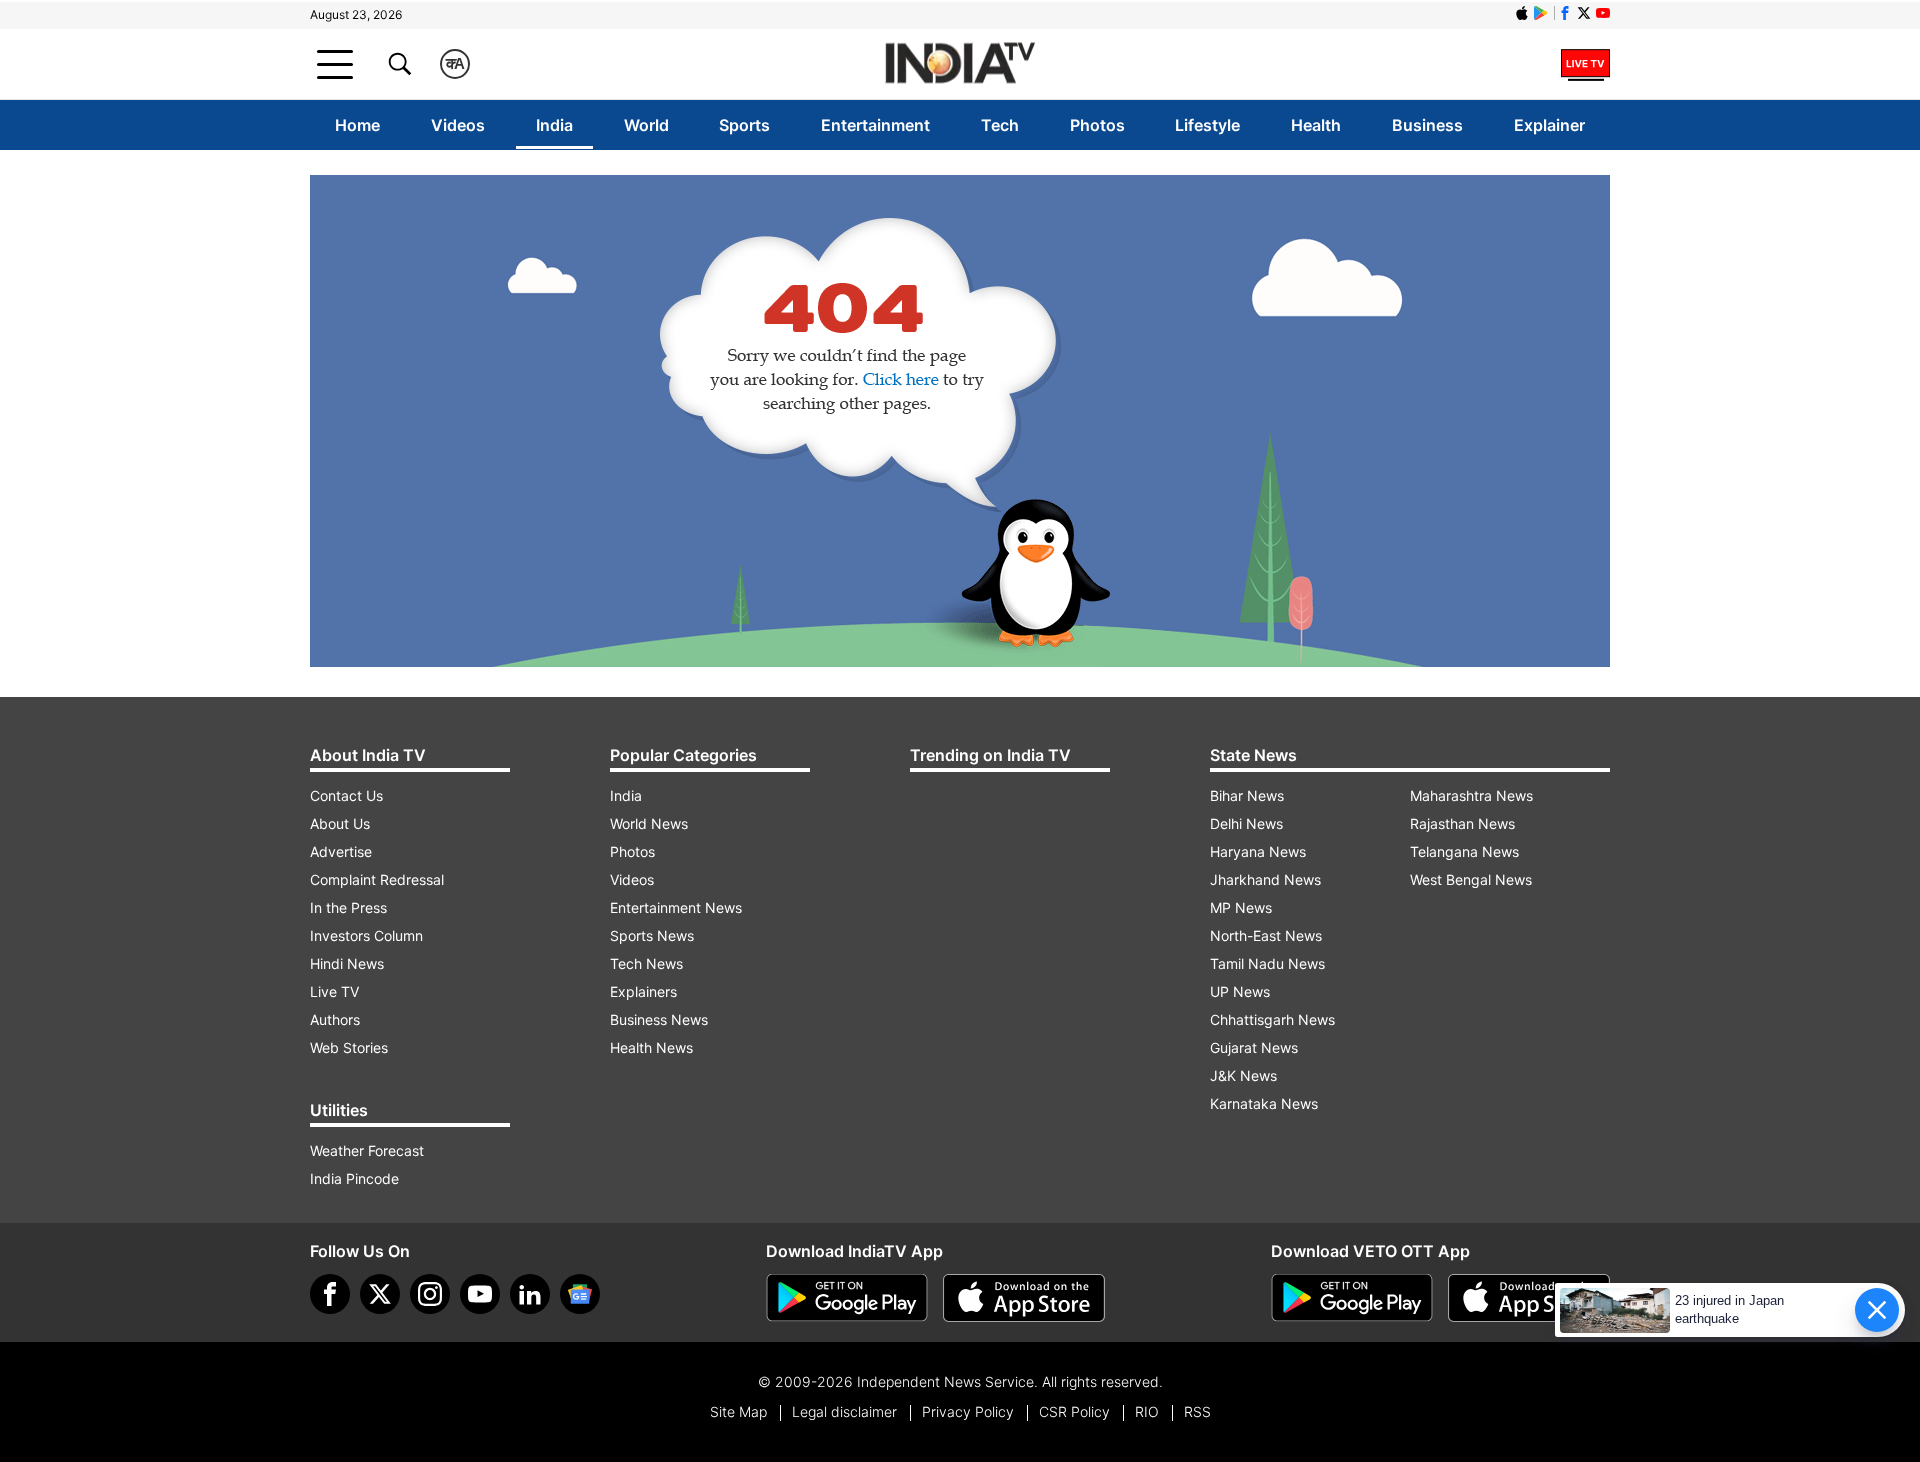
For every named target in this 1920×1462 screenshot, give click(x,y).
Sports (744, 125)
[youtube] (480, 1294)
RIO (1147, 1411)
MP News (1241, 907)
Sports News (652, 935)
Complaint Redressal (377, 879)
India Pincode (354, 1178)
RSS (1197, 1411)
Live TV (334, 991)
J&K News (1243, 1075)
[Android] (1541, 13)
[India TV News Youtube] (1603, 13)
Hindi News (347, 963)
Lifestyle (1207, 125)
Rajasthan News (1462, 823)
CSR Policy (1074, 1411)
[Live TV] (1585, 64)
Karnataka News (1264, 1103)
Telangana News (1464, 851)
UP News (1240, 991)
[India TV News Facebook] (1565, 13)
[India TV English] (960, 64)
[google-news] (580, 1294)
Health (1316, 125)
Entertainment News (676, 907)
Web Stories (349, 1047)
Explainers (643, 991)
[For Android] (1352, 1298)
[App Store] (1024, 1298)
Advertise (341, 851)
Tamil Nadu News (1267, 963)
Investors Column (366, 935)
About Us (340, 823)
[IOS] (1522, 13)
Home (357, 125)
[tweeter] (380, 1294)
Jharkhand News (1265, 879)
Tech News (646, 963)
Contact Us (346, 795)
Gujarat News (1254, 1047)
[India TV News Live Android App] (847, 1298)
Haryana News (1258, 851)
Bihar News (1247, 795)
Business (1427, 125)
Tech (1000, 125)
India (554, 125)
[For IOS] (1529, 1298)
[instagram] (430, 1294)
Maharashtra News (1471, 795)
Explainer (1549, 125)
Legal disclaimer (844, 1411)
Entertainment (875, 125)
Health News (651, 1047)
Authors (335, 1019)
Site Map (738, 1411)
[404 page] (960, 421)
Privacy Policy (968, 1411)
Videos (458, 125)
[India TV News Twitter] (1584, 13)
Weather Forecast (367, 1150)
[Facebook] (330, 1294)
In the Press (348, 907)
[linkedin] (530, 1294)
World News (649, 823)
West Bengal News (1471, 879)
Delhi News (1246, 823)
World (646, 125)
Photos (1097, 125)
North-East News (1266, 935)
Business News (659, 1019)
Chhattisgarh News (1272, 1019)
